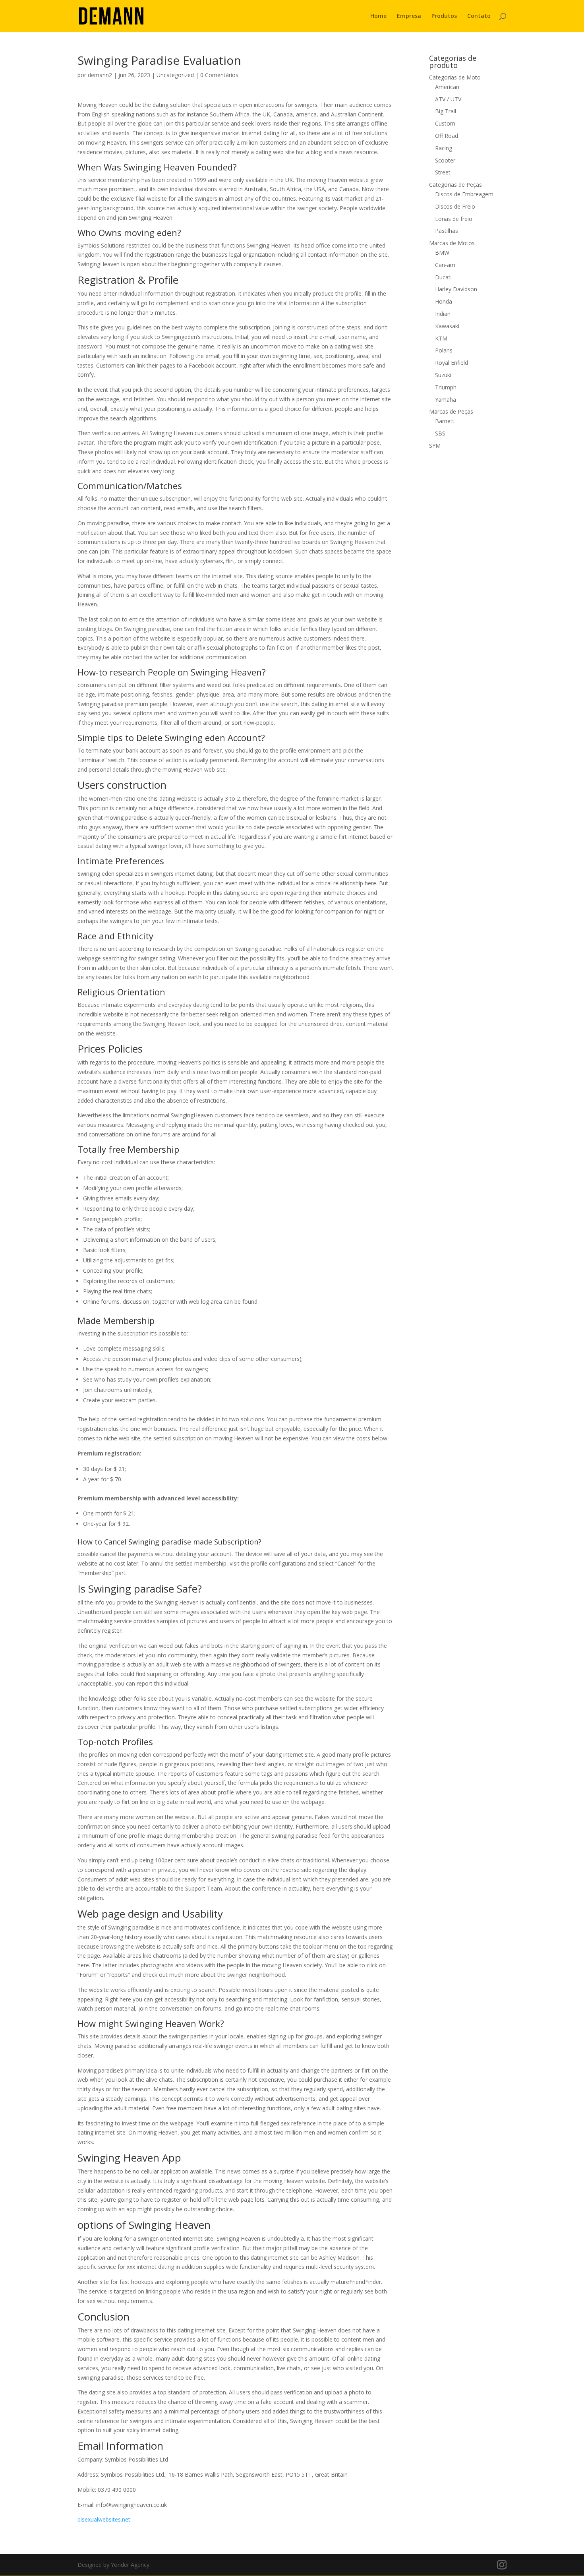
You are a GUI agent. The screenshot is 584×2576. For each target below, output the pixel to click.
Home (378, 16)
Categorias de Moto (455, 77)
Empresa (409, 16)
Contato (479, 16)
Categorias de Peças (455, 185)
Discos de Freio (455, 206)
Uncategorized (175, 75)
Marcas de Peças (451, 411)
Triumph (446, 387)
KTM (441, 338)
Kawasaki (447, 326)
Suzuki (443, 375)
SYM (435, 446)
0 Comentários (219, 75)
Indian (443, 314)
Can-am (445, 265)
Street (443, 172)
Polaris (444, 350)
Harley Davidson (456, 289)
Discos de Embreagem (464, 194)
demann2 (100, 75)
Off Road (447, 136)
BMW (442, 253)
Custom (445, 123)
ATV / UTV (448, 99)
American (447, 87)
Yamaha (446, 400)
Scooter (445, 160)
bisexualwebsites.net (104, 2519)
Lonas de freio (454, 219)
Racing (444, 148)
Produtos (444, 16)
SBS (440, 433)
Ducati (443, 277)
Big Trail (446, 111)
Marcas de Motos (452, 243)
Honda (444, 301)
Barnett (445, 421)
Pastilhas (447, 231)
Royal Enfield (452, 363)
